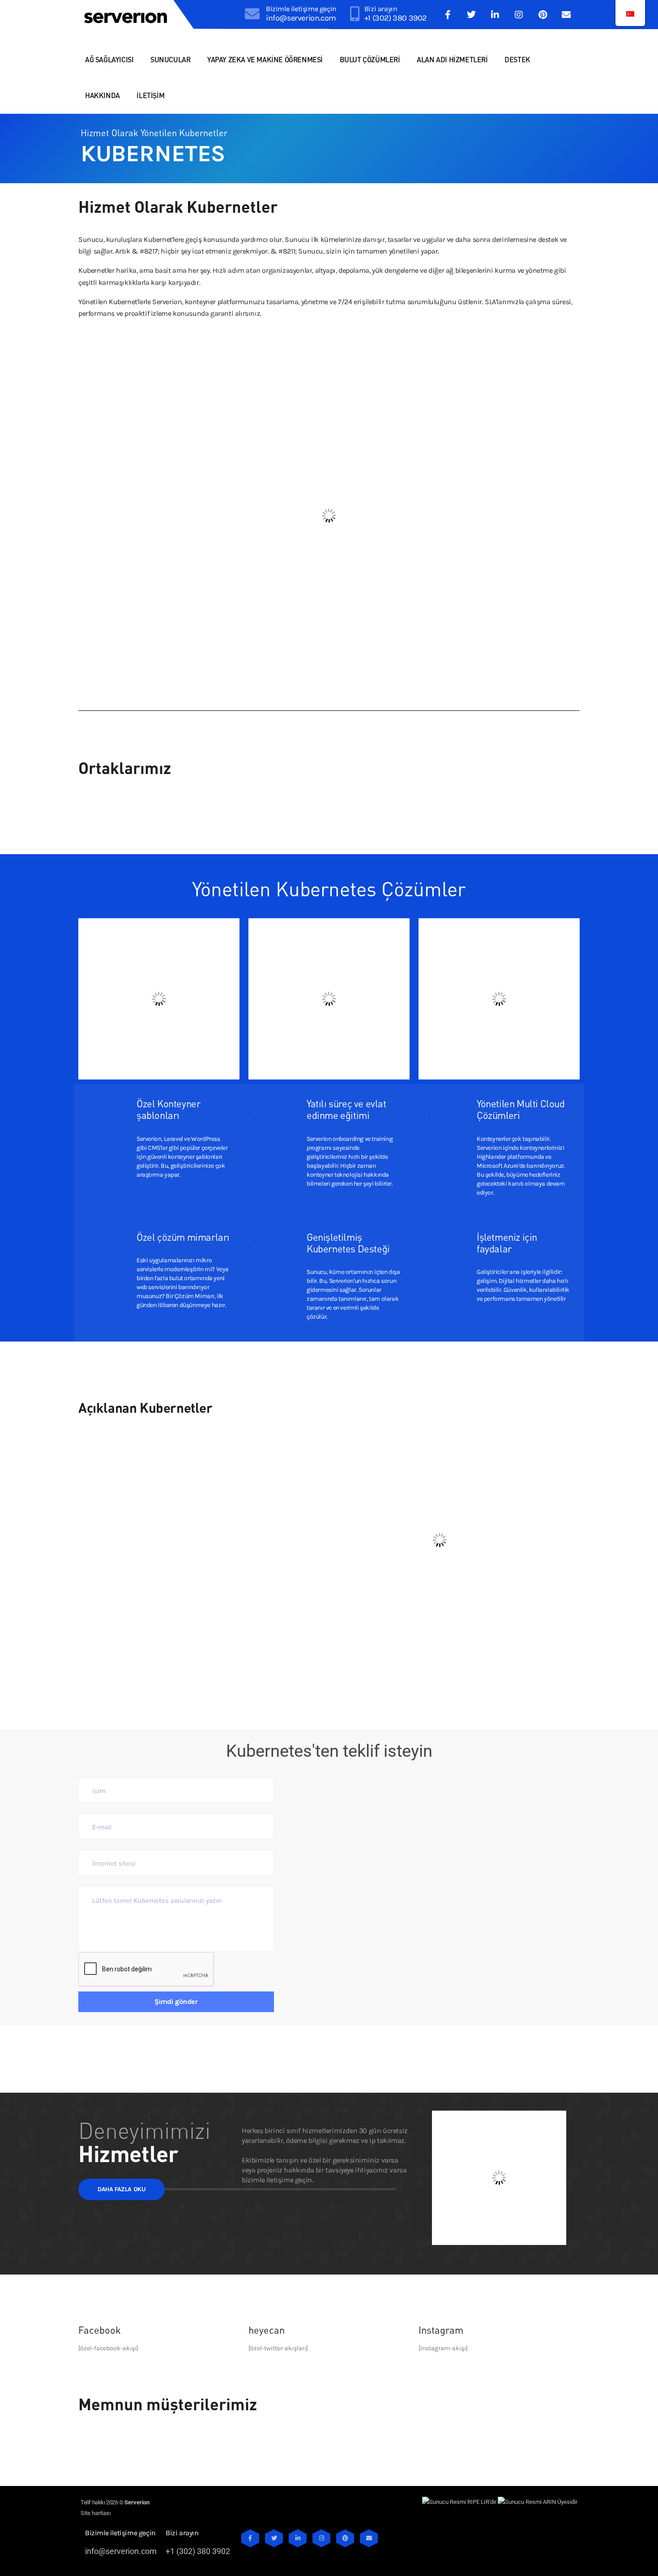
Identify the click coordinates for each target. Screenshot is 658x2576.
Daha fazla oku (122, 2189)
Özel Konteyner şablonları (168, 1109)
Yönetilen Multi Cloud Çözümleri (521, 1109)
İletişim (150, 95)
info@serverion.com (301, 18)
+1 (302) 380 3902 (395, 18)
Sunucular (170, 59)
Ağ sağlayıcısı (109, 59)
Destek (517, 59)
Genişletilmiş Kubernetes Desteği (348, 1243)
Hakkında (103, 95)
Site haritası (96, 2513)
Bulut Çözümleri (370, 59)
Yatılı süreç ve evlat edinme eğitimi (346, 1109)
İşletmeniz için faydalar (507, 1243)
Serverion (137, 2502)
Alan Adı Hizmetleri (452, 59)
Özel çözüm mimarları (183, 1237)
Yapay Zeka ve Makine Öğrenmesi (265, 59)
